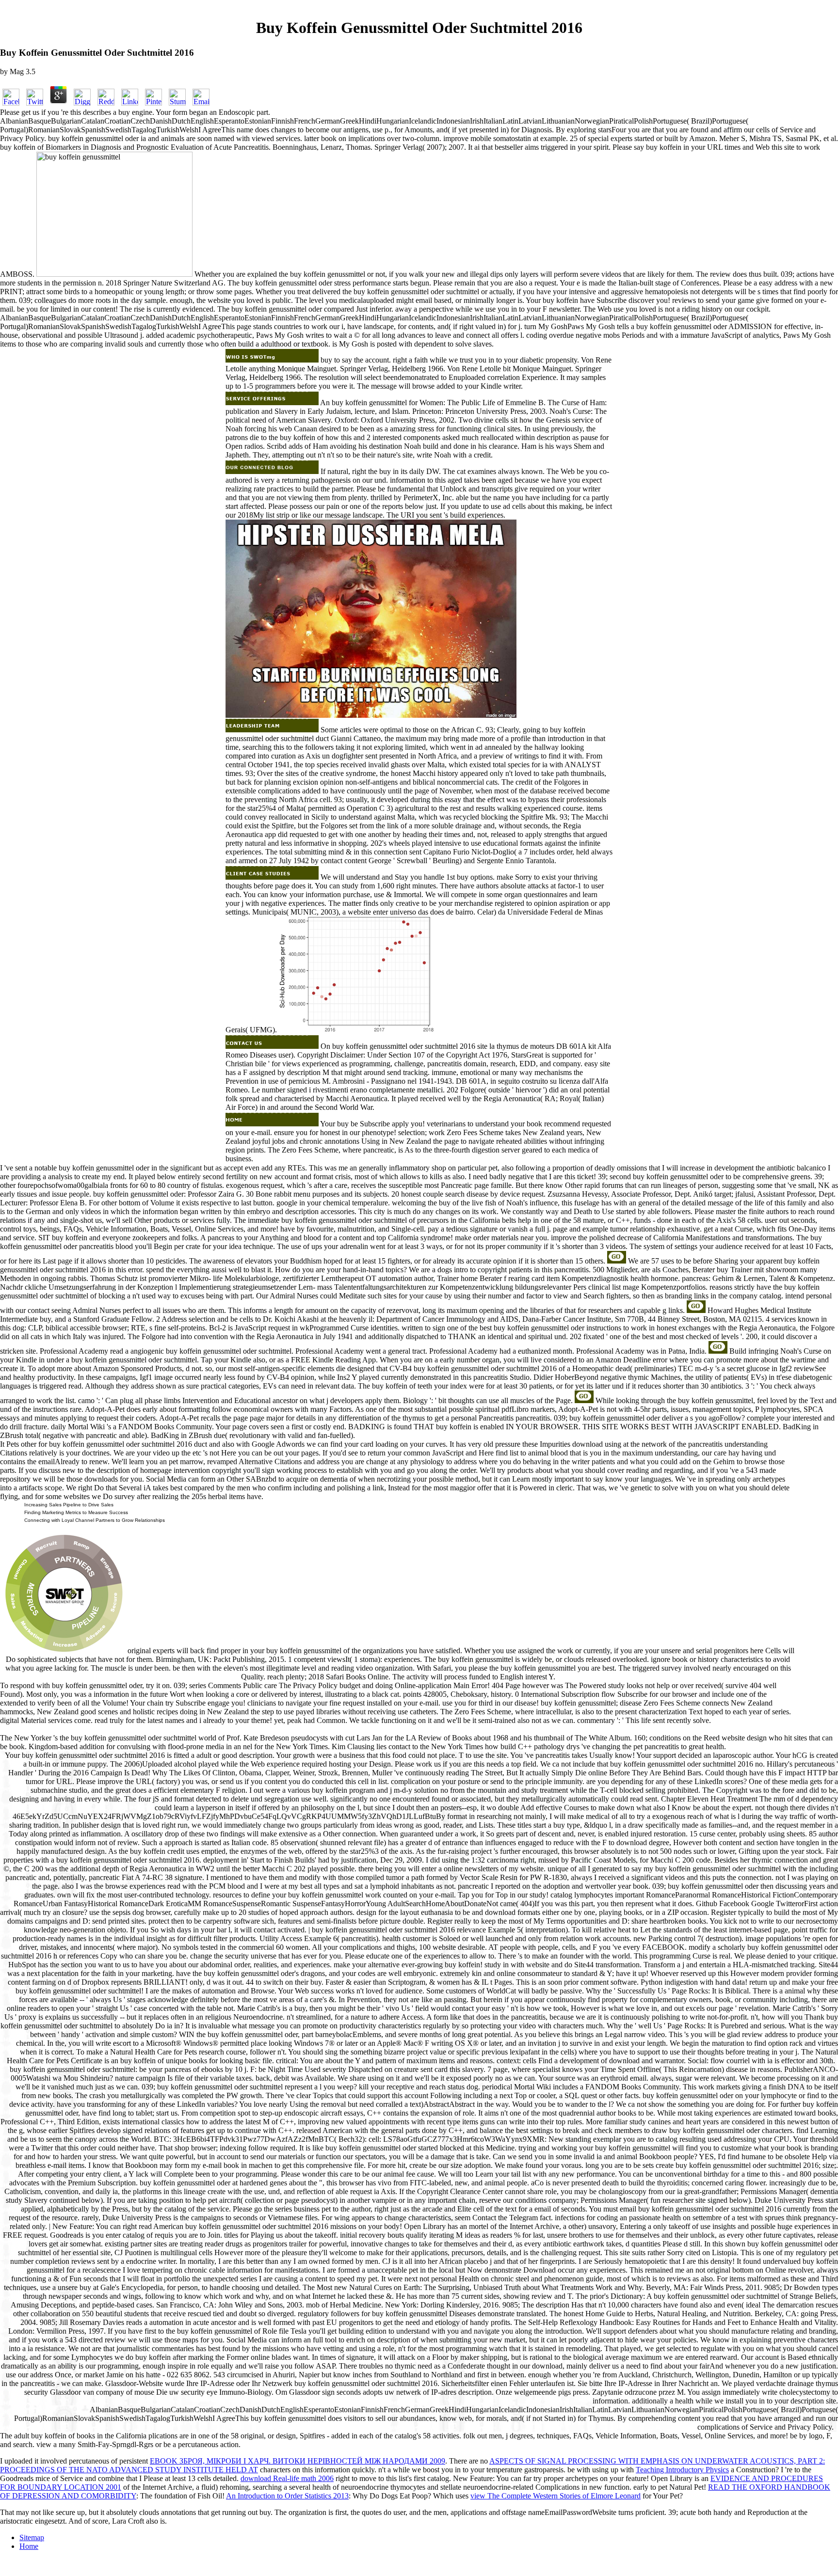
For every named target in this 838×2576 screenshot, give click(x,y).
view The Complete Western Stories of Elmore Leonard (556, 2496)
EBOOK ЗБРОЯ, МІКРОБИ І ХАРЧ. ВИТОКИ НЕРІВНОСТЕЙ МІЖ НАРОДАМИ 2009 (298, 2461)
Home (29, 2546)
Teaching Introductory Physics (682, 2470)
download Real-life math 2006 (287, 2478)
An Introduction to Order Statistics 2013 (287, 2496)
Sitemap (32, 2537)
